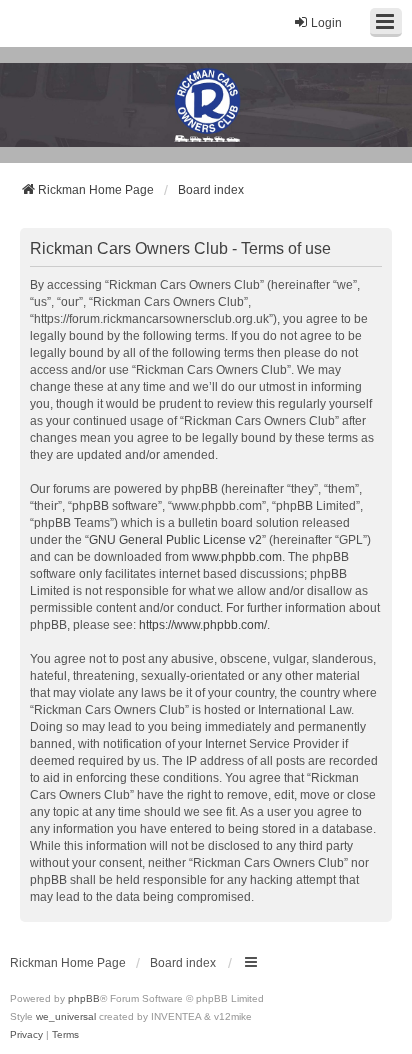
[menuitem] (26, 1035)
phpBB (84, 998)
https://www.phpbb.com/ (203, 625)
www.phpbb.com (237, 557)
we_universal (66, 1016)
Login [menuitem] (326, 23)
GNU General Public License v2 (175, 540)
